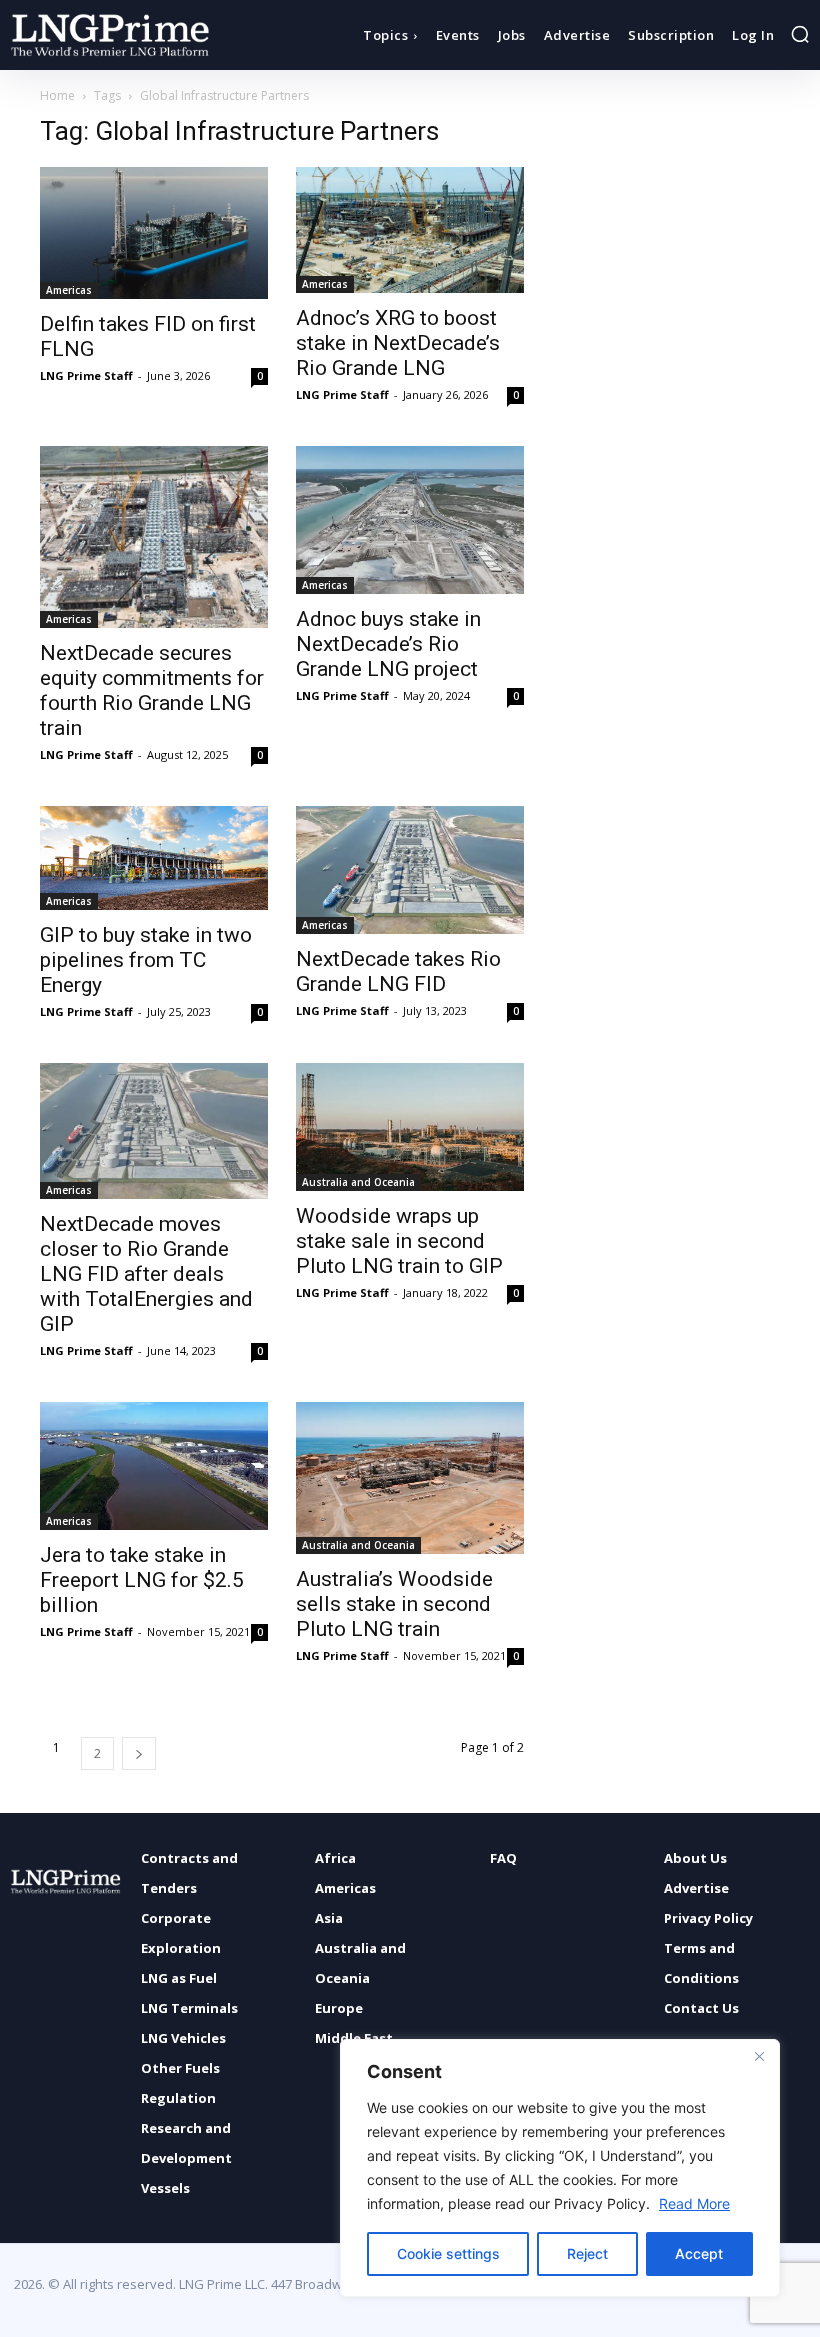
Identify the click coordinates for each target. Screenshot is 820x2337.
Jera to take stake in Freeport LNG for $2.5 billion (142, 1580)
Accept (699, 2253)
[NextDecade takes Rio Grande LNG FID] (410, 870)
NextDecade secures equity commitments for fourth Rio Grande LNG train (152, 690)
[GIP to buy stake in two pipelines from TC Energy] (154, 858)
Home (57, 95)
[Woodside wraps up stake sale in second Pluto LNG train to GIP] (410, 1127)
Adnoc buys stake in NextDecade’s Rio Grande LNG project (388, 644)
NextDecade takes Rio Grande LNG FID (398, 971)
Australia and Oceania (358, 1182)
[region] (560, 2168)
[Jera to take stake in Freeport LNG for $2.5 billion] (154, 1466)
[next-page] (139, 1753)
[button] (800, 34)
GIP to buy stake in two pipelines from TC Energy (146, 960)
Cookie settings (448, 2253)
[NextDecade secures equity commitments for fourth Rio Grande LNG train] (154, 537)
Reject (587, 2253)
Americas (69, 290)
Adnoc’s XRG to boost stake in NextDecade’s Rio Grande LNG (398, 343)
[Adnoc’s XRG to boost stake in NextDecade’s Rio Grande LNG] (410, 230)
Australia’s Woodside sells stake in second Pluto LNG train (394, 1604)
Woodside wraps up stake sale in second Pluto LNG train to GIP (399, 1241)
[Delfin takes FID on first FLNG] (154, 233)
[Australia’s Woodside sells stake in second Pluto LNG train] (410, 1478)
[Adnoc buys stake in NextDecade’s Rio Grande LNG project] (410, 520)
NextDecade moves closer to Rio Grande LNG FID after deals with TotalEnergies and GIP (146, 1274)
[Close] (759, 2056)
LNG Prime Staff (86, 375)
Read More (694, 2203)
